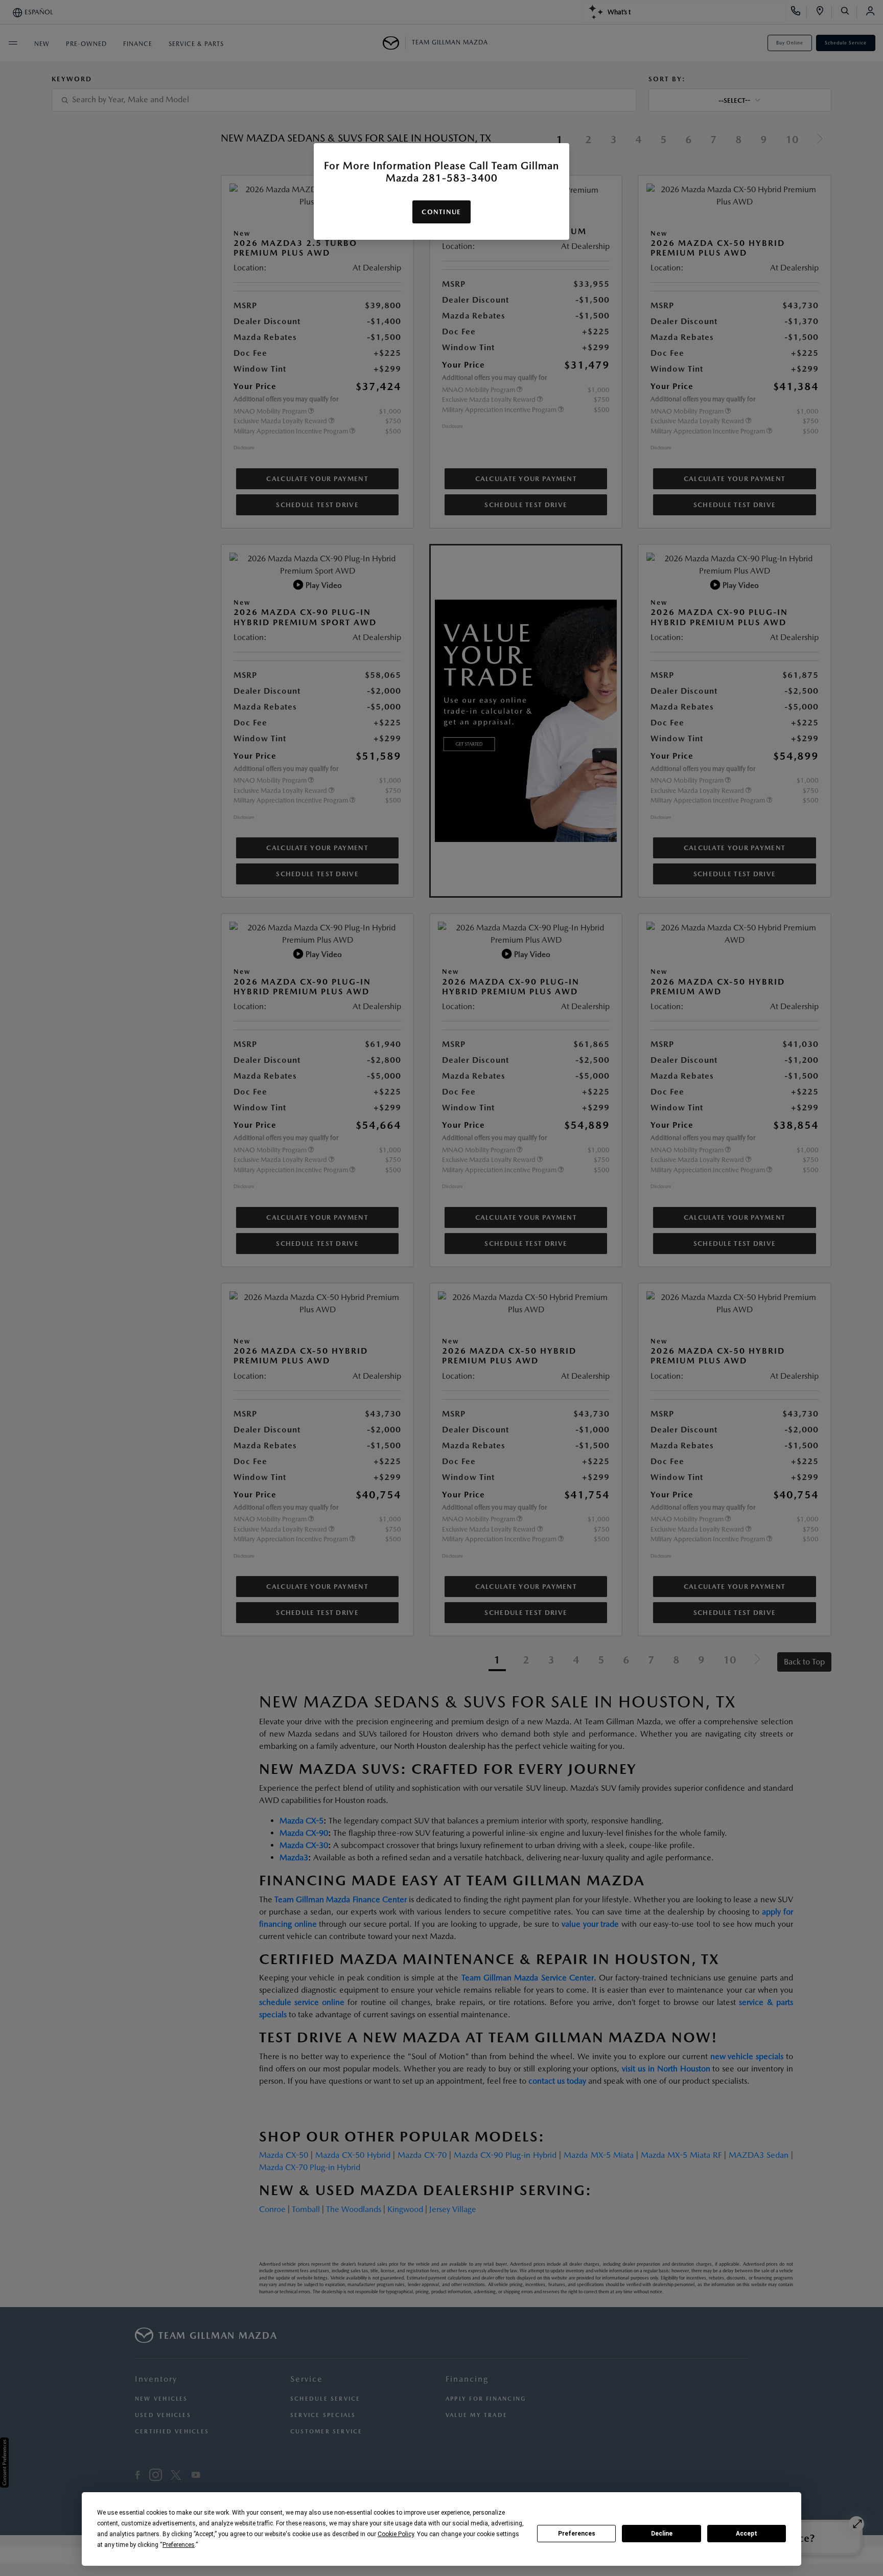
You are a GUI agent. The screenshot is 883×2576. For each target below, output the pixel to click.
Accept (747, 2534)
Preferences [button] (179, 2545)
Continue (441, 212)
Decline (662, 2534)
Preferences (577, 2534)
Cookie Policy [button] (396, 2534)
